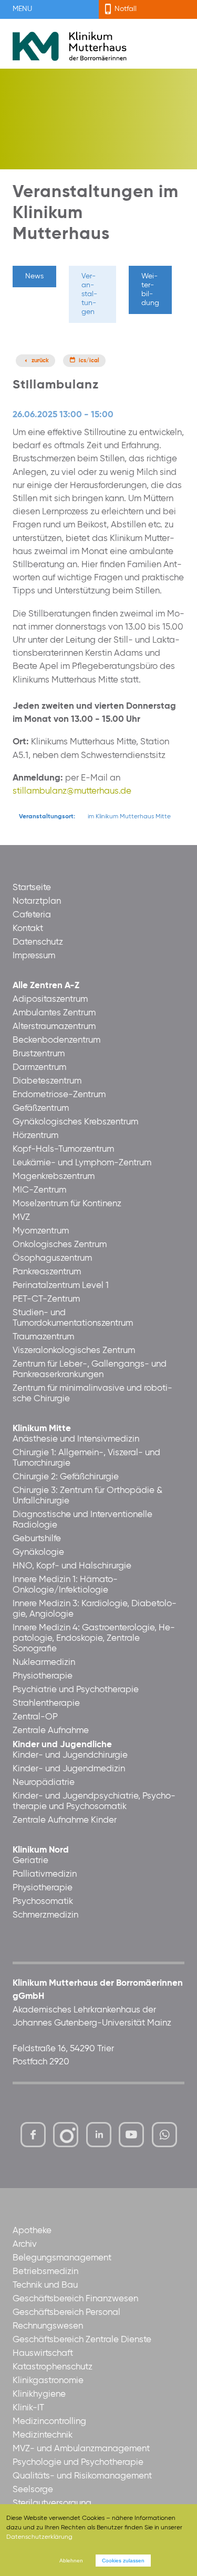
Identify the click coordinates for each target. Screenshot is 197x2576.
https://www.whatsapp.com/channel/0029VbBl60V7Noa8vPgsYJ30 (164, 2135)
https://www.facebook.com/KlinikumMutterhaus (33, 2135)
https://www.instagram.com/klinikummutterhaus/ (66, 2135)
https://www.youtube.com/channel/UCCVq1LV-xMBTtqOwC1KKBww (132, 2137)
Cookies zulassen (123, 2561)
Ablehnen (71, 2561)
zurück (40, 361)
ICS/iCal (89, 361)
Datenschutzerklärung (39, 2537)
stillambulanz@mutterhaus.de (72, 791)
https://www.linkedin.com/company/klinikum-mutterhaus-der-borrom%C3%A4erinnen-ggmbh (100, 2137)
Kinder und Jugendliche (62, 1745)
